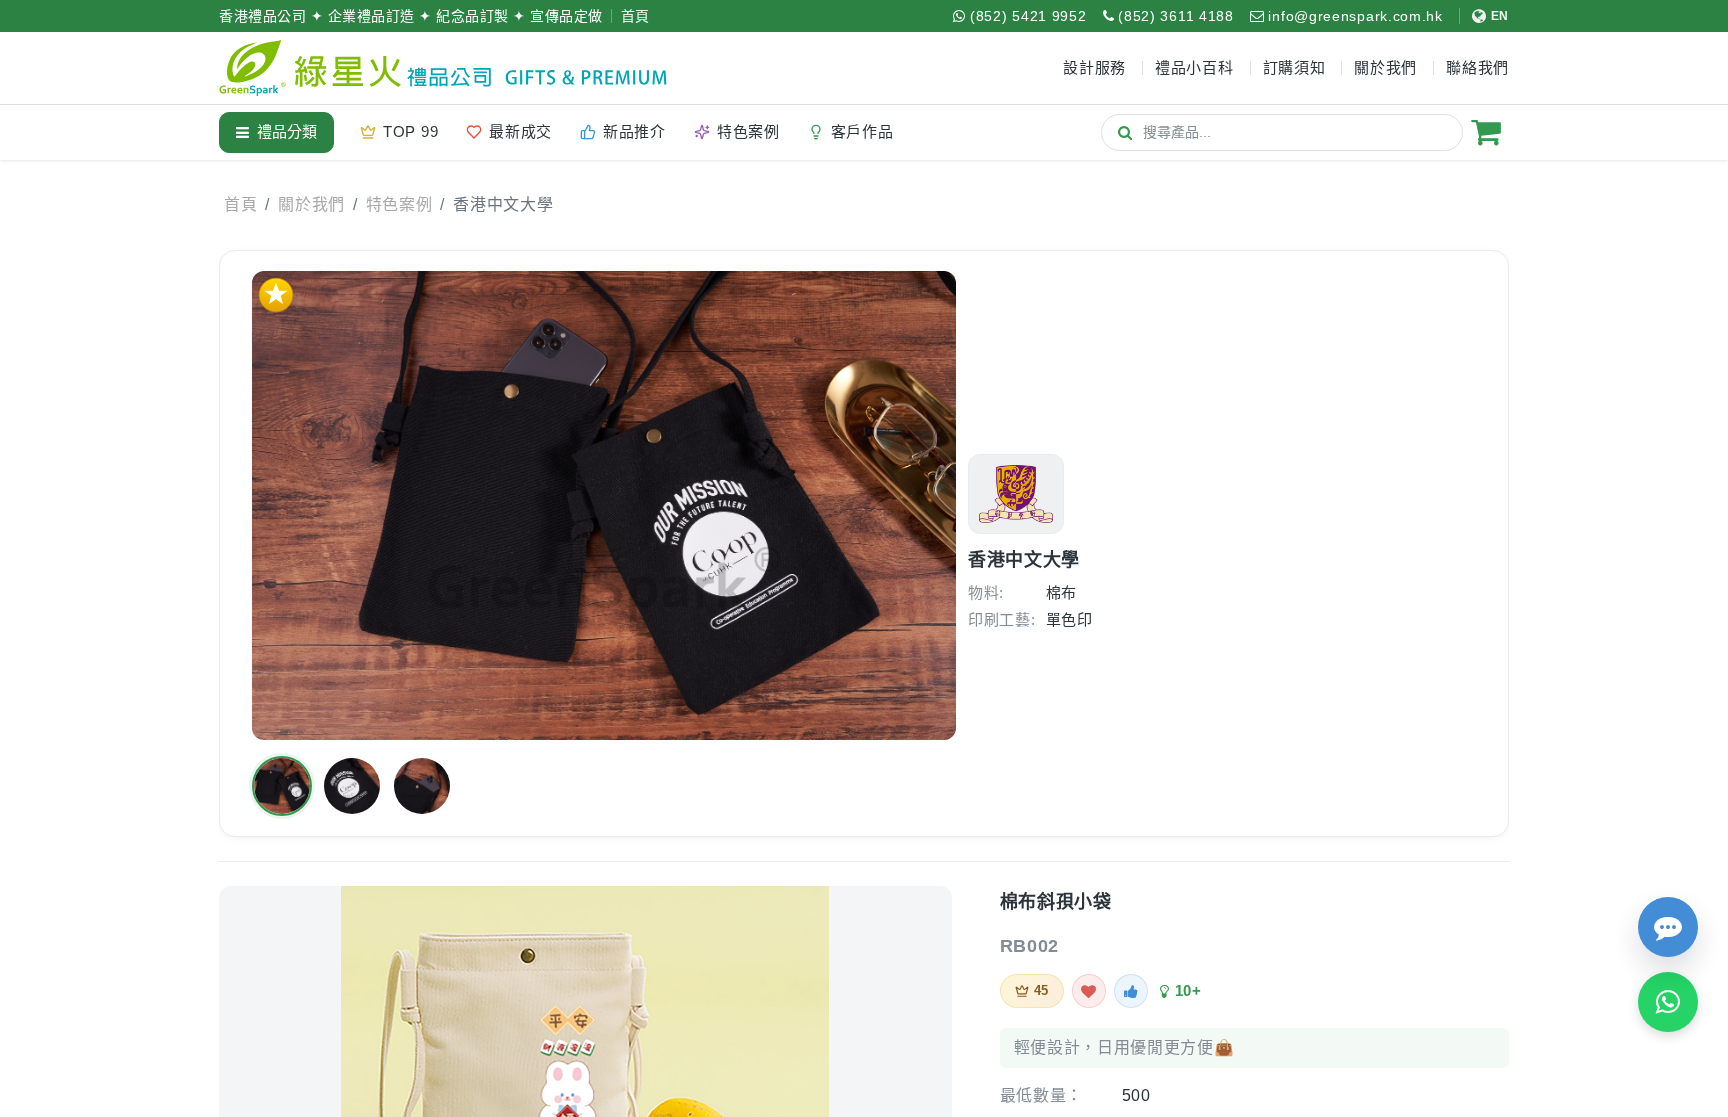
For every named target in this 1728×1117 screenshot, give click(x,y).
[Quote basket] (1486, 132)
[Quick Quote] (1668, 927)
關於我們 (311, 204)
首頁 (635, 16)
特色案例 (399, 204)
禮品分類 (287, 131)
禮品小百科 (1194, 67)
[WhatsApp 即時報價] (1668, 1002)
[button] (282, 786)
